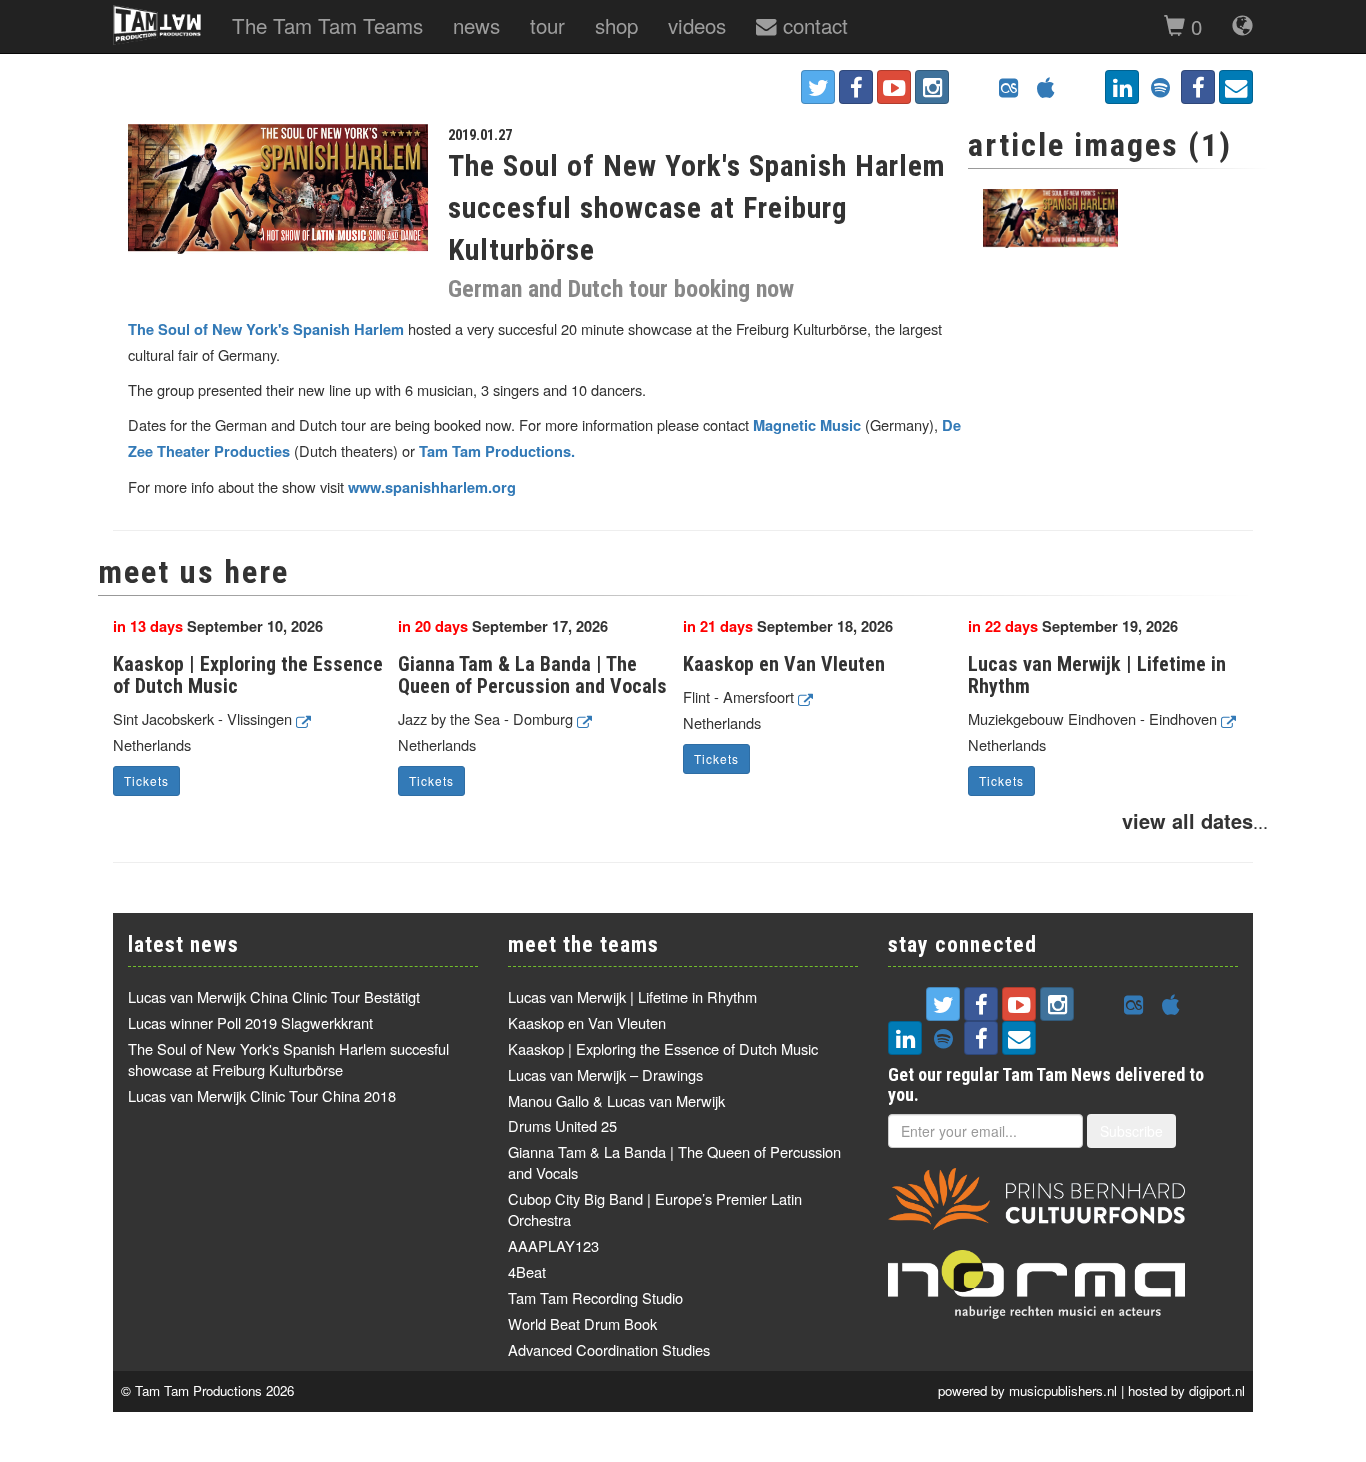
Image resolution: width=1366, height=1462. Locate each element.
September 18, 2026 (788, 627)
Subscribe (1131, 1131)
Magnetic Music (807, 425)
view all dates (1187, 820)
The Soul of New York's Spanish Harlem (266, 329)
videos (697, 25)
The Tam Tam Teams (327, 25)
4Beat (527, 1271)
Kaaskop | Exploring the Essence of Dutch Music (248, 675)
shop (616, 25)
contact (812, 25)
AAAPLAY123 (553, 1245)
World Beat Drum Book (582, 1323)
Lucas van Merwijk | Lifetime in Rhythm (1097, 675)
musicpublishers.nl (1063, 1390)
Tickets (146, 780)
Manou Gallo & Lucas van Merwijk (616, 1100)
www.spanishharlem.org (432, 487)
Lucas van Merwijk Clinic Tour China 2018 (262, 1095)
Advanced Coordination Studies (609, 1349)
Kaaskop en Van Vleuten (784, 664)
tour (547, 25)
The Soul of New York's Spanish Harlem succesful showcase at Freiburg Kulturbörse (288, 1059)
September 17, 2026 (503, 627)
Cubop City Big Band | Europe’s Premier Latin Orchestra (655, 1209)
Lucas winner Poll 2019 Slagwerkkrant (250, 1022)
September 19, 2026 (1073, 627)
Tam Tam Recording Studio (595, 1297)
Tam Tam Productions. (497, 451)
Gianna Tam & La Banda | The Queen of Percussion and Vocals (532, 675)
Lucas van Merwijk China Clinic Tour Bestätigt (274, 996)
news (476, 25)
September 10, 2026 (218, 627)
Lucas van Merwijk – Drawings (605, 1074)
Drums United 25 (562, 1125)
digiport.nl (1217, 1390)
